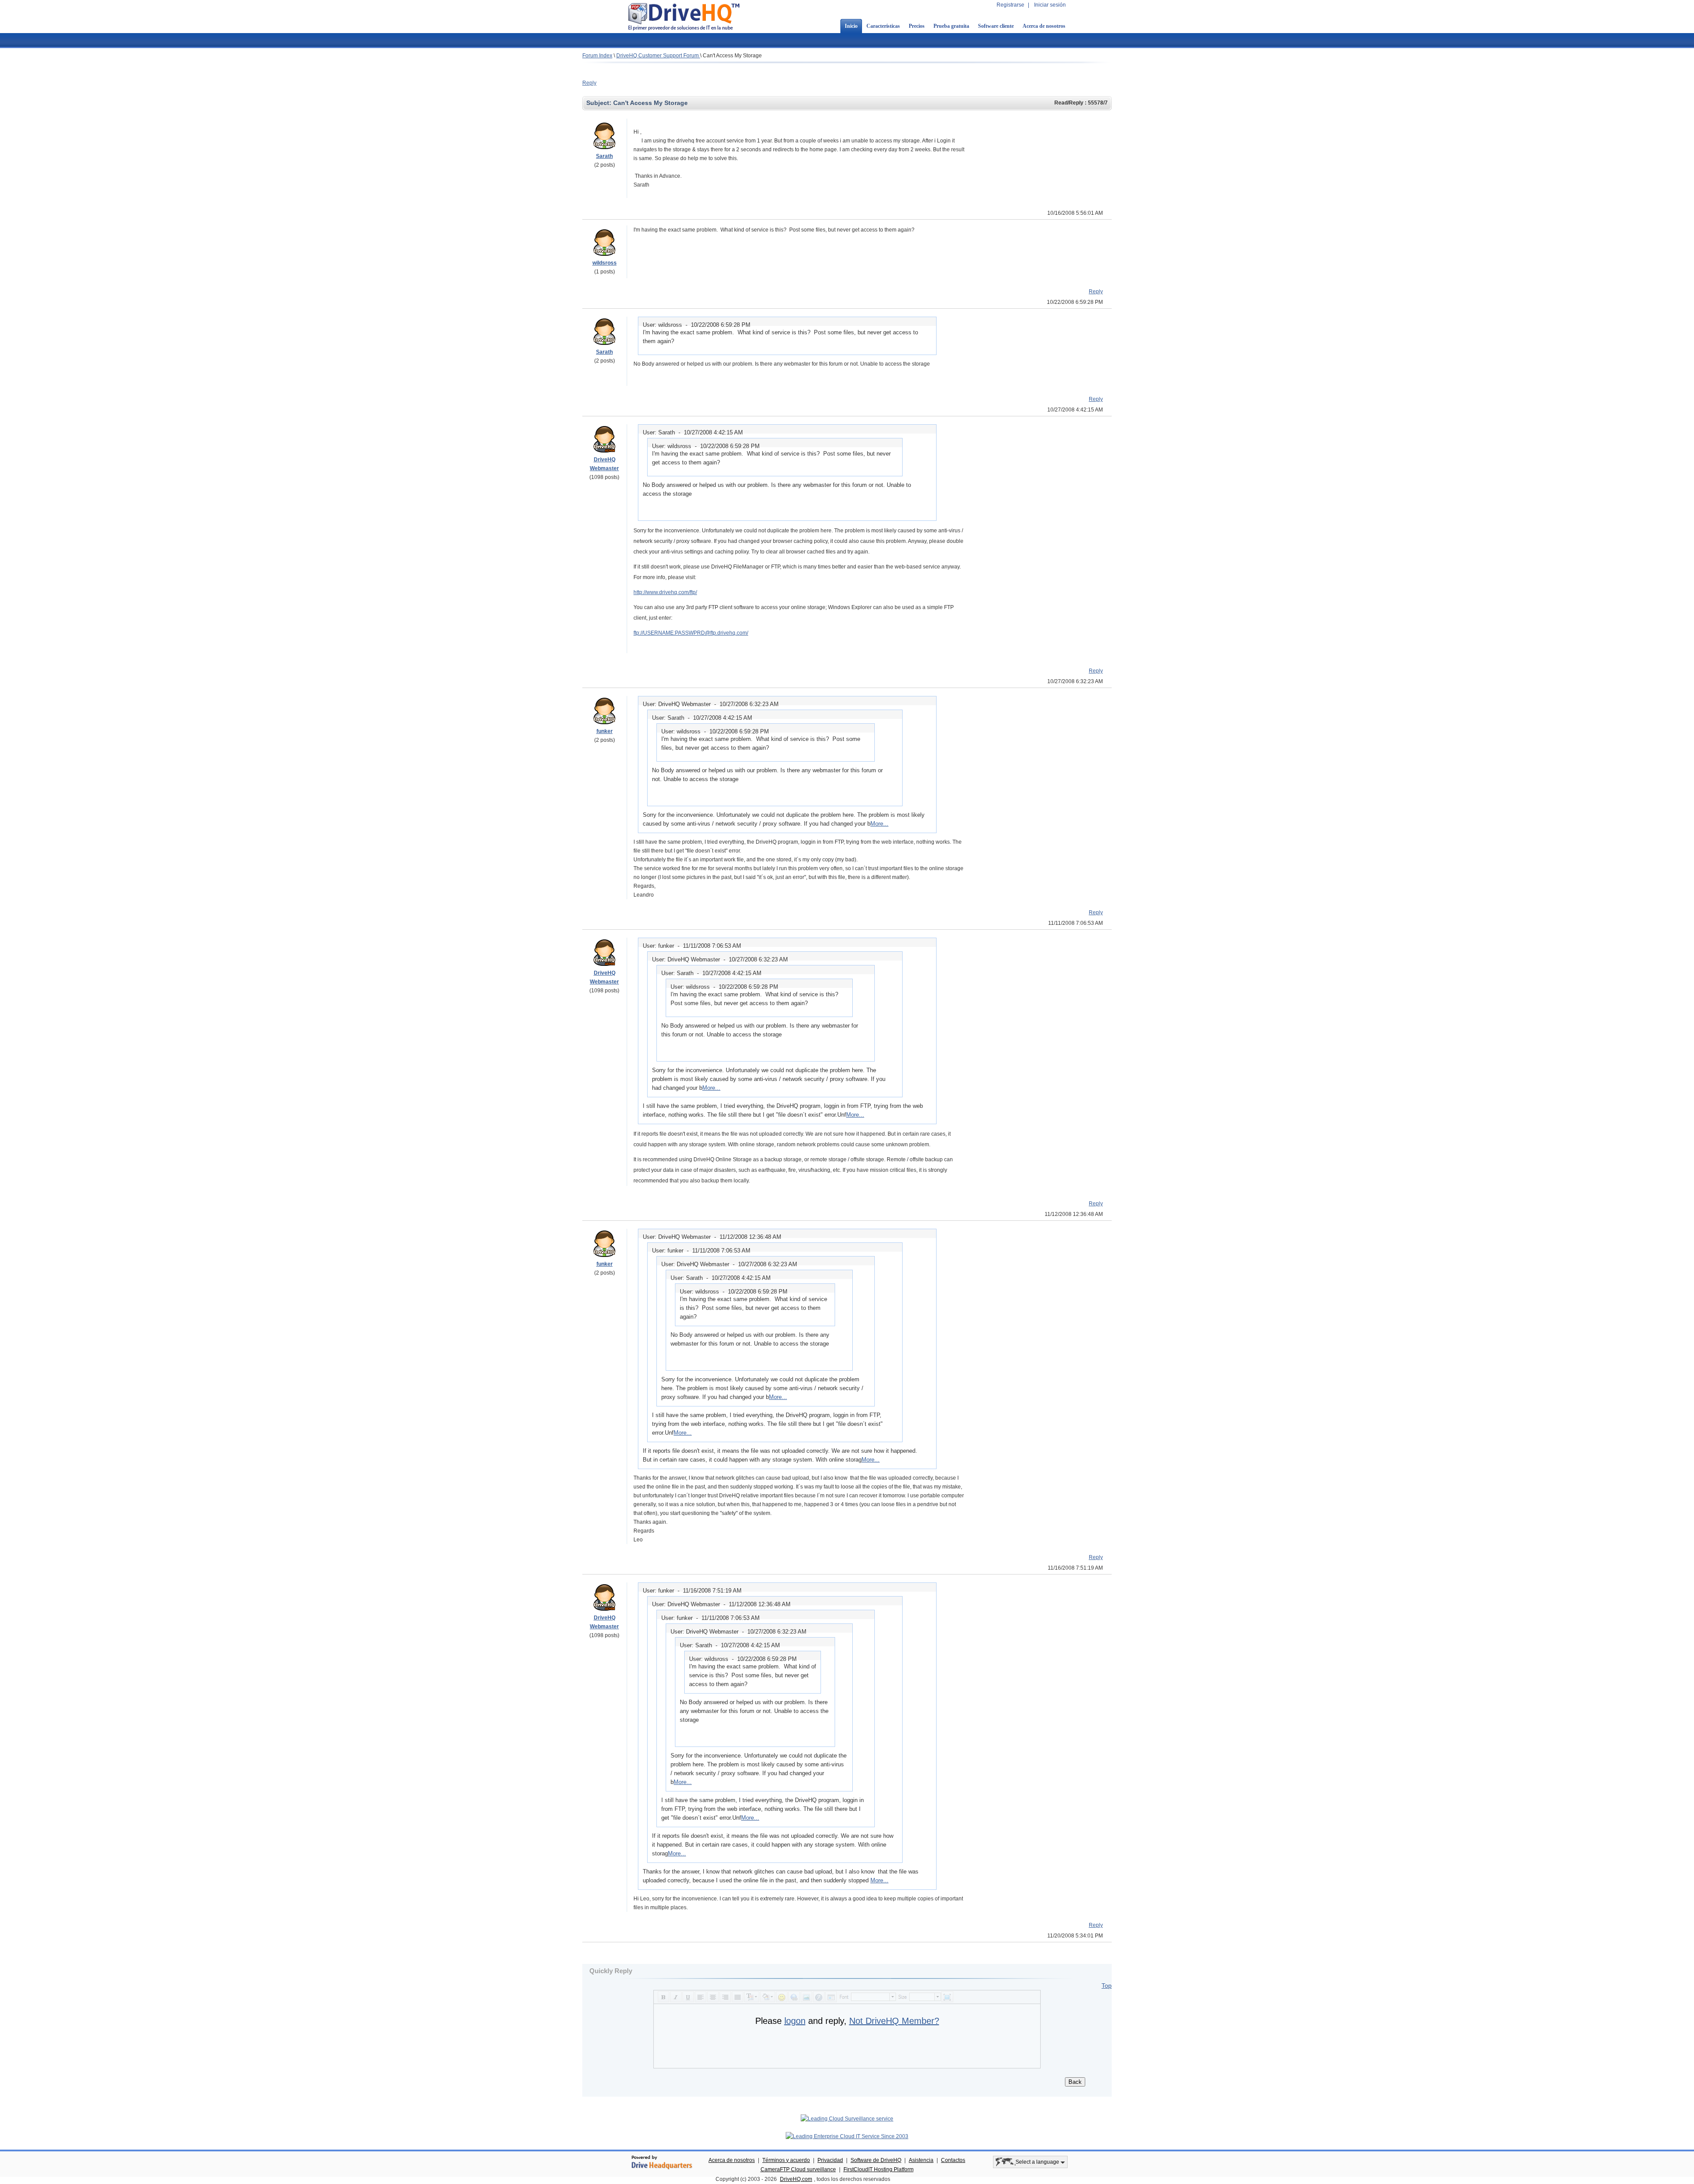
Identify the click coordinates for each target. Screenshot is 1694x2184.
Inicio (851, 26)
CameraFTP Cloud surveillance (798, 2169)
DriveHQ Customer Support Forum (658, 56)
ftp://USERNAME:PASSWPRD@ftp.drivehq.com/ (691, 633)
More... (879, 824)
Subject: (600, 103)
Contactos (953, 2160)
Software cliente (996, 26)
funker (605, 731)
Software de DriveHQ (876, 2160)
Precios (917, 26)
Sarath (604, 156)
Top (1107, 1986)
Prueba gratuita (951, 26)
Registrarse (1010, 5)
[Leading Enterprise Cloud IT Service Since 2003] (847, 2136)
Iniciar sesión (1050, 5)
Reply (589, 83)
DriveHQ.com (796, 2179)
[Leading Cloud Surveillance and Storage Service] (847, 2119)
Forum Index (597, 56)
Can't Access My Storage (732, 56)
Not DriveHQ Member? (894, 2021)
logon (795, 2021)
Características (883, 26)
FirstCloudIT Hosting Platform (879, 2169)
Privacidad (830, 2160)
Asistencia (921, 2160)
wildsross (605, 263)
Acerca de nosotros (1044, 26)
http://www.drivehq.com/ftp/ (665, 592)
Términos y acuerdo (786, 2160)
